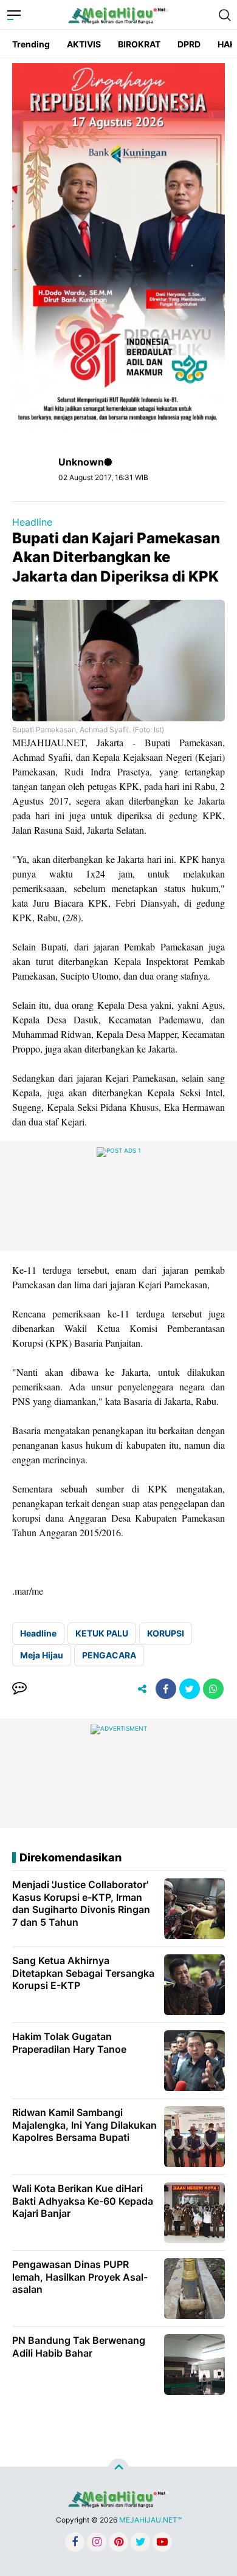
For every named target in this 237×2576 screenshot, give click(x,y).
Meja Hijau (42, 1655)
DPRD (189, 44)
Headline (32, 522)
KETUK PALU (102, 1633)
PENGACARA (109, 1655)
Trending (31, 44)
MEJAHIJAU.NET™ (150, 2520)
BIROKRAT (139, 44)
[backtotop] (118, 2469)
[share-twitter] (190, 1689)
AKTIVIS (84, 44)
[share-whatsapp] (213, 1689)
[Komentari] (19, 1689)
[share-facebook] (166, 1689)
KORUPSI (166, 1633)
